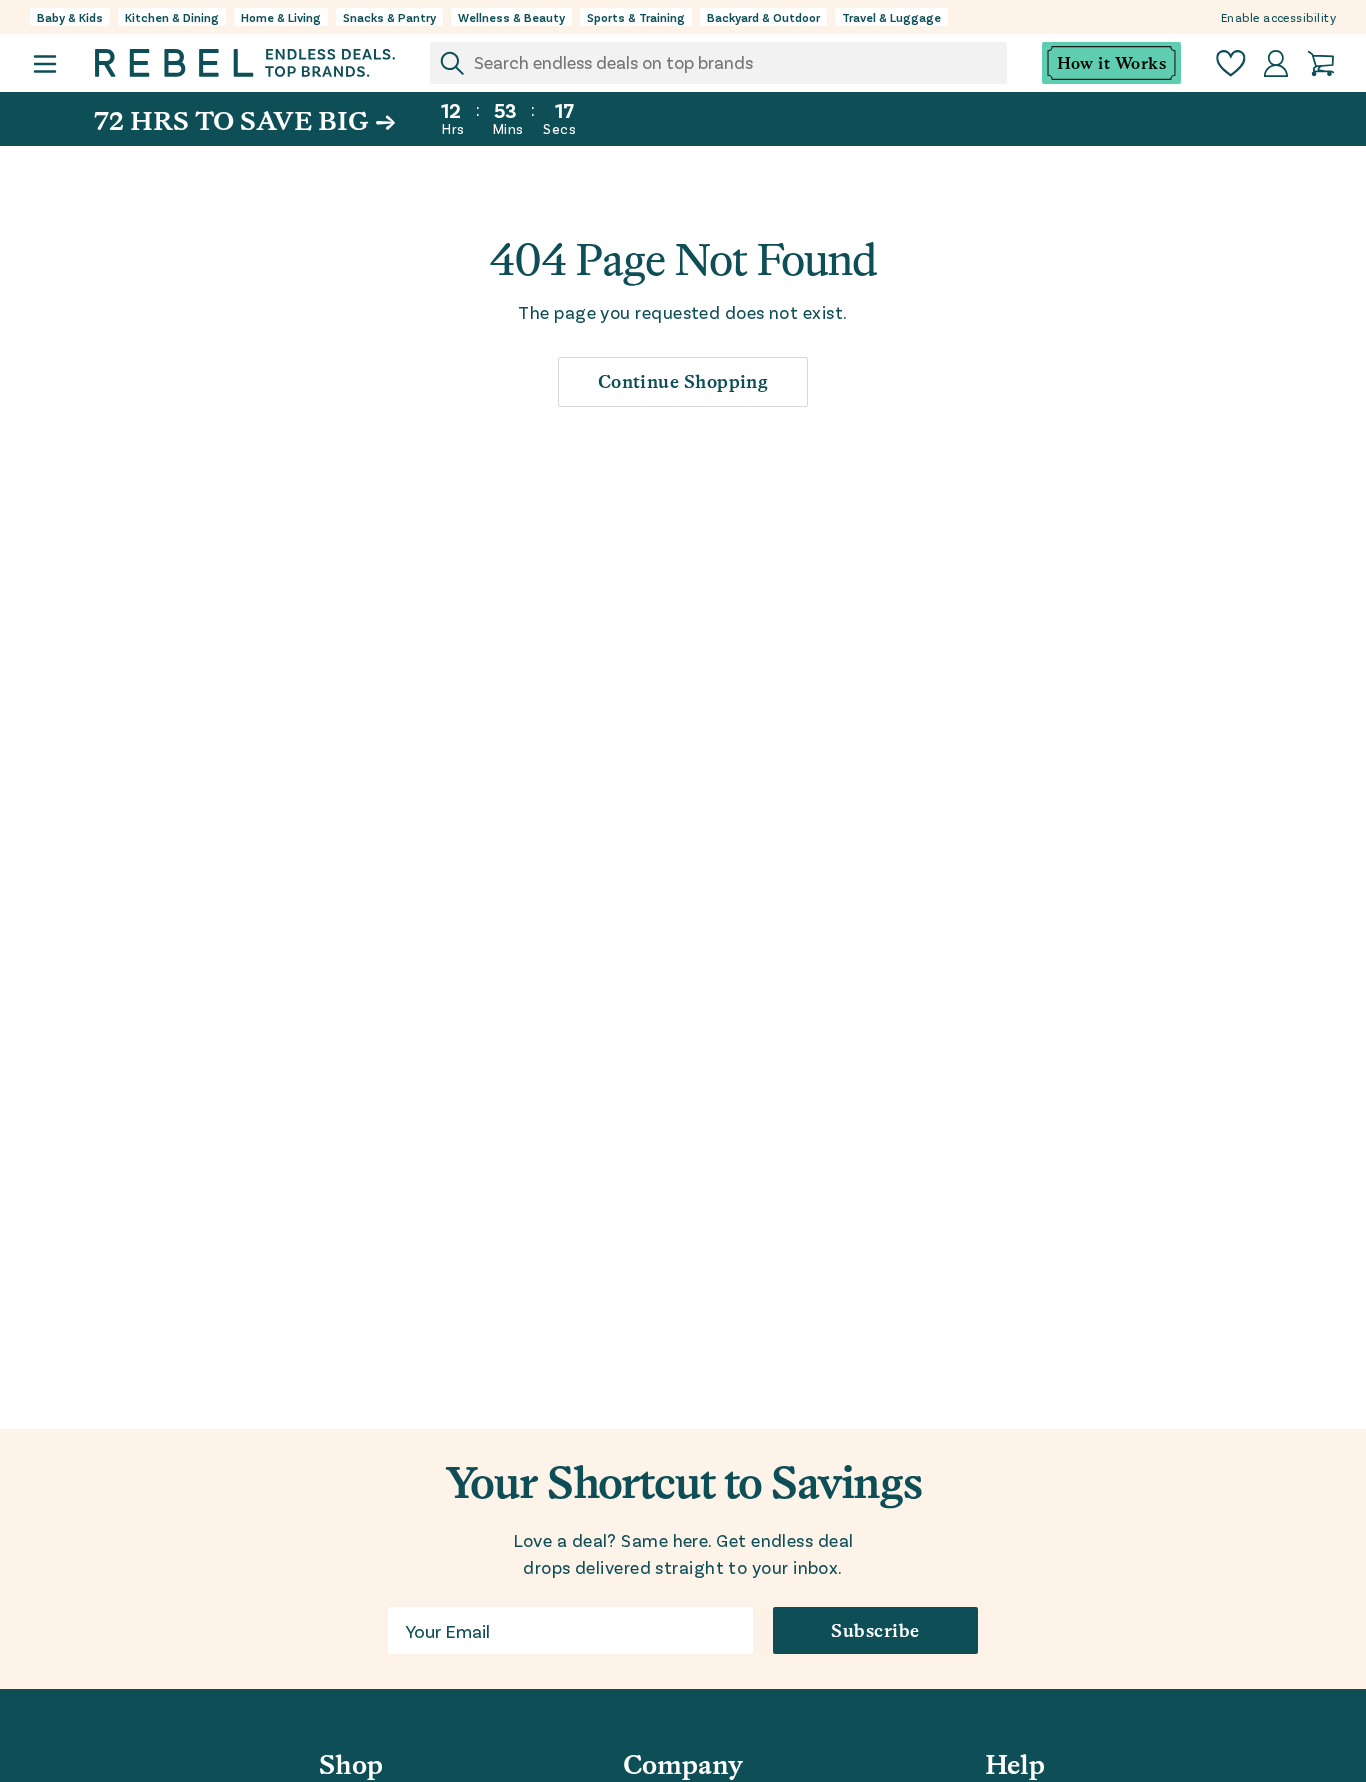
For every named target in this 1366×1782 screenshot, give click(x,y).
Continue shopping (683, 381)
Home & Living (281, 17)
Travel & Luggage (891, 17)
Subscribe (875, 1630)
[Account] (1276, 63)
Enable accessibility (1278, 17)
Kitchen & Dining (172, 17)
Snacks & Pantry (389, 17)
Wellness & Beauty (511, 17)
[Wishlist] (1231, 63)
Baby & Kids (70, 17)
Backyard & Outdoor (763, 17)
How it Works (1111, 63)
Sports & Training (636, 17)
